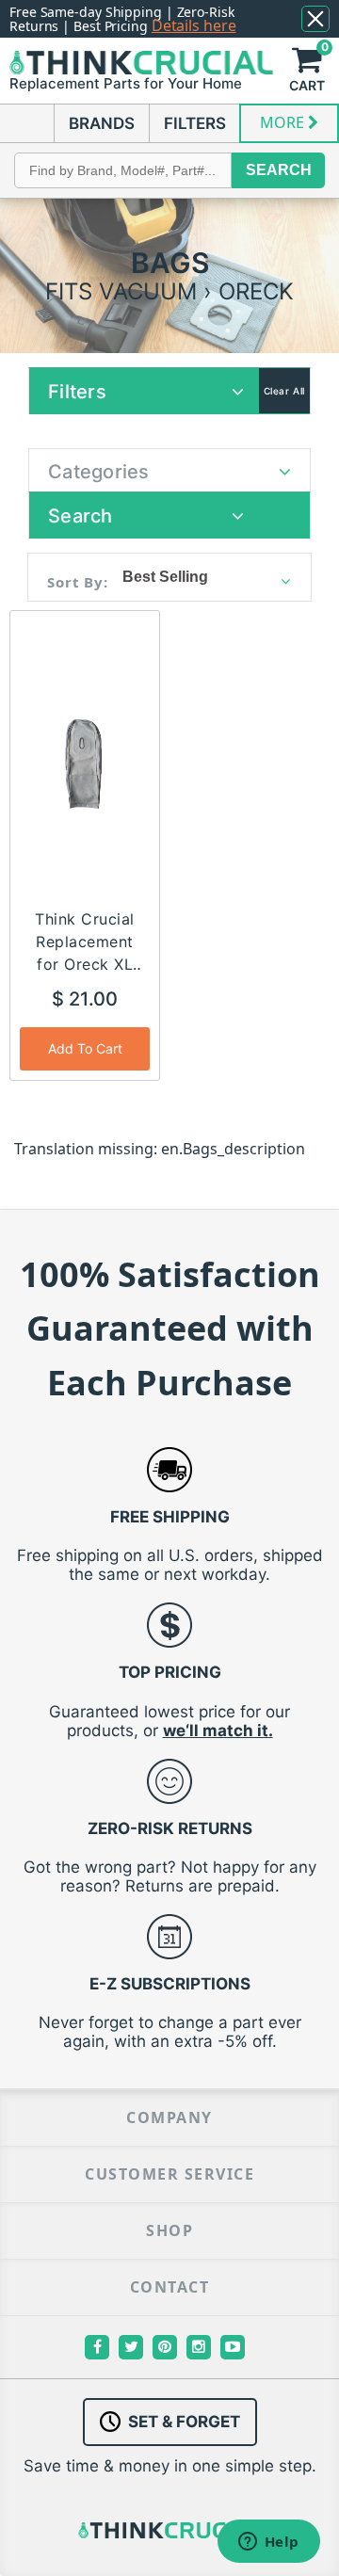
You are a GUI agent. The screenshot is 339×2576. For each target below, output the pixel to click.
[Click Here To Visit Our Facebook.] (97, 2347)
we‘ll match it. (218, 1731)
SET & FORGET (184, 2422)
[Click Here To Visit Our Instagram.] (199, 2347)
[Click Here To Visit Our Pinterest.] (165, 2347)
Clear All (284, 391)
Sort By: (78, 582)
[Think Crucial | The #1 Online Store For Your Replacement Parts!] (141, 62)
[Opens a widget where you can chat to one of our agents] (268, 2543)
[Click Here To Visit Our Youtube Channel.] (233, 2347)
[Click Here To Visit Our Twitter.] (131, 2347)
